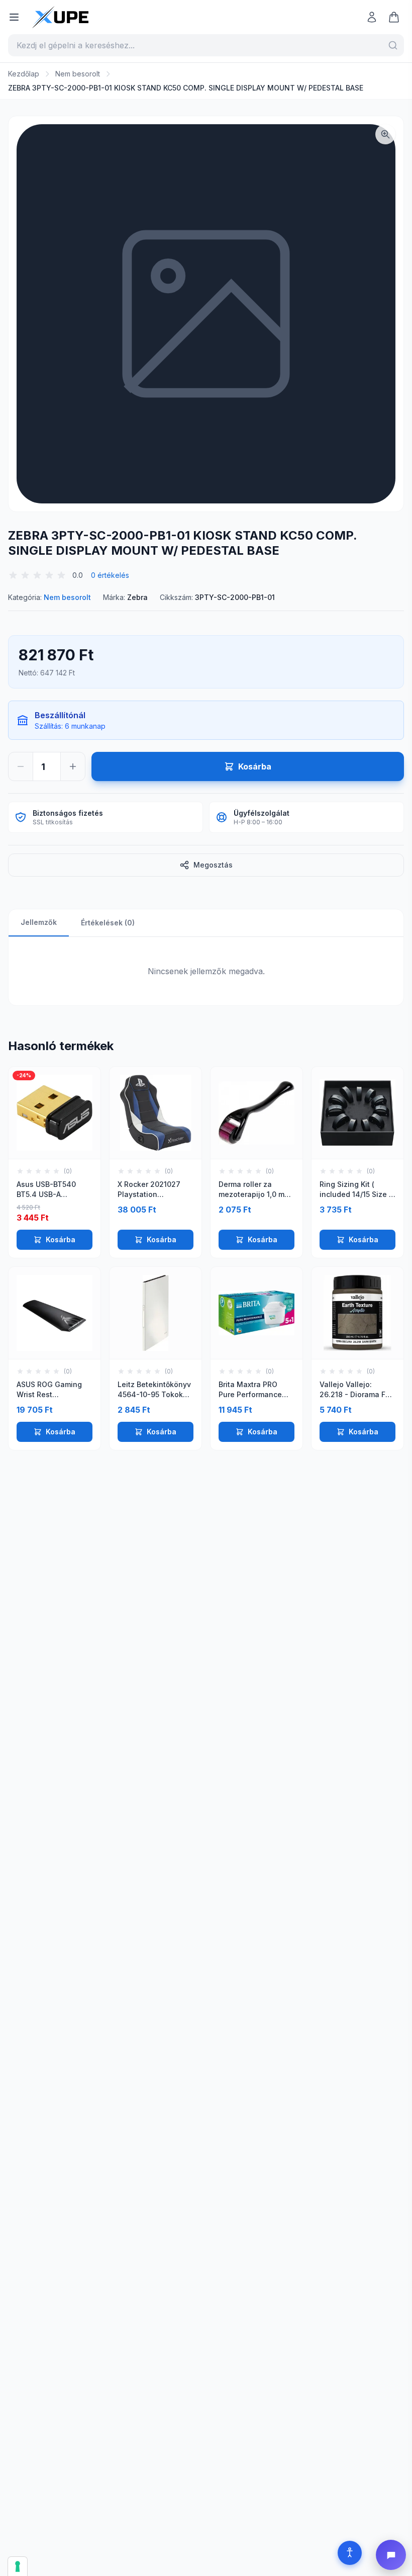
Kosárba (61, 1239)
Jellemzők (39, 922)
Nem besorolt (78, 74)
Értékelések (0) (108, 923)
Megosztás (213, 865)
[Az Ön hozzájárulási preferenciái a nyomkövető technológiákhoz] (18, 2566)
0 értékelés (110, 575)
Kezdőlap (24, 74)
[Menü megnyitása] (14, 17)
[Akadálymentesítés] (350, 2553)
